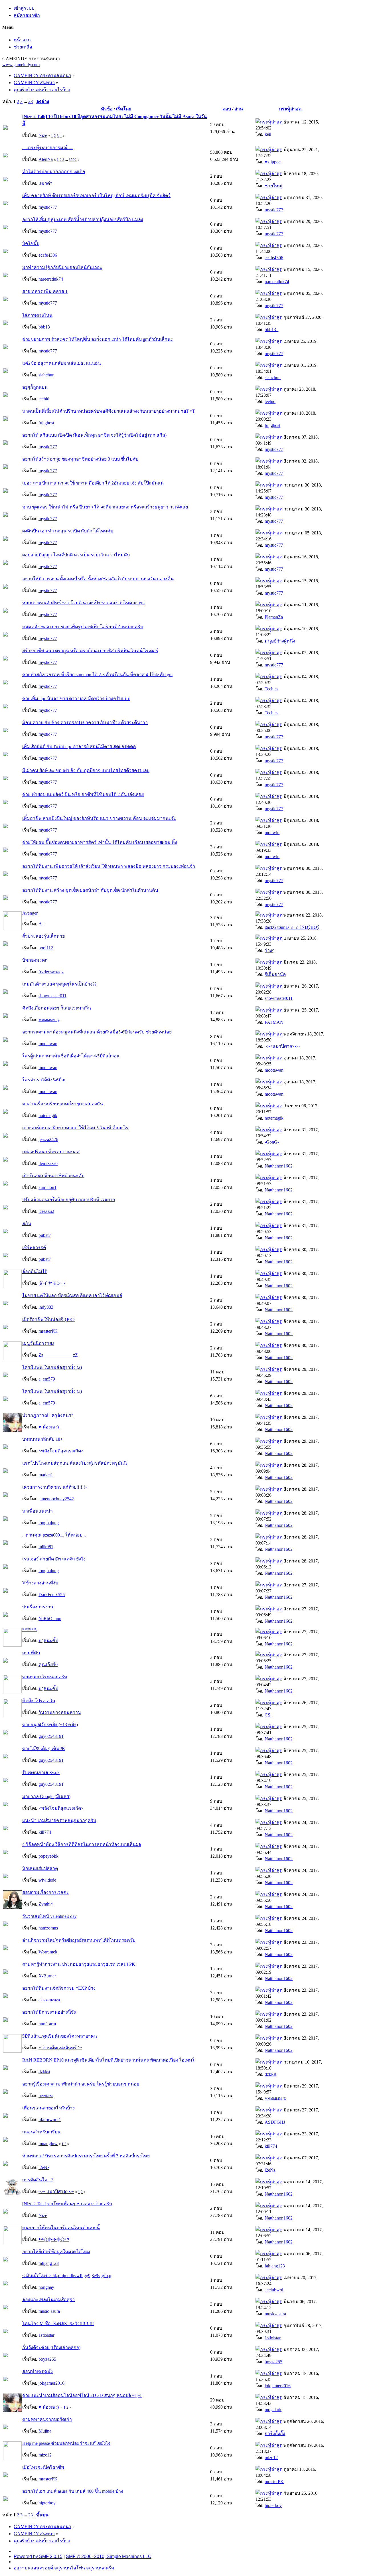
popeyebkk (48, 1856)
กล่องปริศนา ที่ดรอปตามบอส (51, 1152)
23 (31, 101)
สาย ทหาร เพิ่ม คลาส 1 (45, 291)
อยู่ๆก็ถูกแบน (35, 387)
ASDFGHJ (275, 2122)
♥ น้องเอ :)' (49, 1427)
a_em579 (47, 1379)
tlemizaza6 (48, 1163)
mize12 (45, 2455)
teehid (44, 399)
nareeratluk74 (51, 279)
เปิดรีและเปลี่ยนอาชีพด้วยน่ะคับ (53, 1176)
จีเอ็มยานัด (275, 974)
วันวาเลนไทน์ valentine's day (49, 1916)
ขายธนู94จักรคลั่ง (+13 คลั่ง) (50, 1725)
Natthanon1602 (279, 1166)
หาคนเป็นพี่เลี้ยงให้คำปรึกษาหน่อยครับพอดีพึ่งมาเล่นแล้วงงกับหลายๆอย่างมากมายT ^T (109, 411)
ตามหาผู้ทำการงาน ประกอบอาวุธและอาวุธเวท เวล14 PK (79, 1964)
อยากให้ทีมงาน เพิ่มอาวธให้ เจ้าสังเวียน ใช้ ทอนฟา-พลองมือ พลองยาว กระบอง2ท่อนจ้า (109, 866)
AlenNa (46, 159)
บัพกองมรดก (35, 960)
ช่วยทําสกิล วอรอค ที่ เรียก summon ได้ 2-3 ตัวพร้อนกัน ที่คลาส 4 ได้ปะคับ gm (97, 675)
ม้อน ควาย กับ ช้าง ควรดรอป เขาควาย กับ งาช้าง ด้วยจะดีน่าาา (85, 722)
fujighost (46, 423)
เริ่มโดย (124, 109)
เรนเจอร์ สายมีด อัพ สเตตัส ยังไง (54, 1559)
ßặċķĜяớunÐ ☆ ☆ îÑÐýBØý (292, 927)
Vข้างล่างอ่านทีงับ (40, 1583)
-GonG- (272, 1142)
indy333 (46, 1307)
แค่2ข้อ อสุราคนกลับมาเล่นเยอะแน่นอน (62, 363)
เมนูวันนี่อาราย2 (38, 1343)
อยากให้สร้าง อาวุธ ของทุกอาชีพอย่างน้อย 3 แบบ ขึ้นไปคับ (80, 459)
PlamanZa (274, 617)
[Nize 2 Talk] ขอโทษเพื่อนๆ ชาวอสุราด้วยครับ (67, 2204)
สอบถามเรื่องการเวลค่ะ (46, 1892)
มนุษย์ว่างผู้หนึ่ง (280, 641)
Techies (271, 689)
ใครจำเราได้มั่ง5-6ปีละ (44, 1080)
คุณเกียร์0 (48, 1664)
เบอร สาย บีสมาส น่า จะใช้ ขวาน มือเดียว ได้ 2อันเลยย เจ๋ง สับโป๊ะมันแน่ (93, 483)
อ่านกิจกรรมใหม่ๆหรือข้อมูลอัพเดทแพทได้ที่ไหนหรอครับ (79, 1940)
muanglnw (48, 2144)
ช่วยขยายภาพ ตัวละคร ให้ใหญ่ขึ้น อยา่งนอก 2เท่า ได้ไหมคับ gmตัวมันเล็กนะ (98, 339)
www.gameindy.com (21, 65)
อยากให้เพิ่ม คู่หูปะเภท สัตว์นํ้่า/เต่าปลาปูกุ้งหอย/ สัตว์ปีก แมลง (83, 219)
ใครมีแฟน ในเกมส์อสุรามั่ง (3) (52, 1391)
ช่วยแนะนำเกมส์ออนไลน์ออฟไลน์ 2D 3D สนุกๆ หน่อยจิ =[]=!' (82, 2395)
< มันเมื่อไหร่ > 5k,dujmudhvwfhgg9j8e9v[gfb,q (67, 2276)
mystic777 (48, 207)
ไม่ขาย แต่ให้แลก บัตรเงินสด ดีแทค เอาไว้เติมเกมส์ (72, 1295)
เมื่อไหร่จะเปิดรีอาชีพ (43, 2467)
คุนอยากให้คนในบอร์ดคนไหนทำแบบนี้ (61, 2228)
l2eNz (44, 2167)
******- (30, 1630)
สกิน (27, 1224)
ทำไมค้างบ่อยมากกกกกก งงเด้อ (54, 172)
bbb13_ (45, 327)
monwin (272, 833)
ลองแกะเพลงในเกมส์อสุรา (48, 2300)
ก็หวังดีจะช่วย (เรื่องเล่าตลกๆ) (51, 2347)
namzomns (48, 1928)
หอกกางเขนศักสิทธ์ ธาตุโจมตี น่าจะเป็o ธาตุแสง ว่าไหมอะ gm (83, 603)
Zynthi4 (46, 1904)
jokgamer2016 (51, 2383)
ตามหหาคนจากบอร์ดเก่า (47, 2419)
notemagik (48, 1115)
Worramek (48, 1952)
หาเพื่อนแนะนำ (37, 1511)
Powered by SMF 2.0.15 (38, 2556)
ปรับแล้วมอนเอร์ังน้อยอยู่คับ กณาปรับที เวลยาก (69, 1200)
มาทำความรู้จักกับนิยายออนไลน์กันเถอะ (62, 267)
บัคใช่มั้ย (31, 243)
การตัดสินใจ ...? (38, 2180)
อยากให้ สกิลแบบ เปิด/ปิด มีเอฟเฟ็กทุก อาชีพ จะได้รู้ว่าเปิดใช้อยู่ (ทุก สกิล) (94, 435)
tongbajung (49, 1523)
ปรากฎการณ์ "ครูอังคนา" (48, 1415)
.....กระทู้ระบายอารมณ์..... (48, 148)
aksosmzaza (49, 2000)
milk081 (46, 1547)
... (26, 101)
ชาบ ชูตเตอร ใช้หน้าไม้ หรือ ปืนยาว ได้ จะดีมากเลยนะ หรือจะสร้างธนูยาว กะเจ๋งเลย (105, 507)
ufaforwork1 (50, 2120)
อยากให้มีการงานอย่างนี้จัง (49, 2012)
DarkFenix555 (52, 1595)
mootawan (48, 1044)
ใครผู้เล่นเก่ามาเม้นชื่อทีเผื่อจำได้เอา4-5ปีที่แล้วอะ (71, 1056)
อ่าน (239, 109)
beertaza (46, 2096)
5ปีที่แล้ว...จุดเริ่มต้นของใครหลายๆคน (60, 2036)
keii (268, 134)
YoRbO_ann (50, 1619)
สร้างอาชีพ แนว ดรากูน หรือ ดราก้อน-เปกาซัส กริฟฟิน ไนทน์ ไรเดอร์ (90, 651)
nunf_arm (47, 2024)
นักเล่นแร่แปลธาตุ (40, 1868)
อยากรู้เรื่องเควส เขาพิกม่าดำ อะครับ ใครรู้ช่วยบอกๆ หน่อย (81, 2084)
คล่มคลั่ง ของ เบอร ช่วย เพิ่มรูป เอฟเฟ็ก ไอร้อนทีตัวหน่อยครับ (83, 627)
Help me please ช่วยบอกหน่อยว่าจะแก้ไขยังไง (66, 2443)
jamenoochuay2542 (56, 1499)
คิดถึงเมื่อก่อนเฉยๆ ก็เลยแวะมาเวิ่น (57, 1008)
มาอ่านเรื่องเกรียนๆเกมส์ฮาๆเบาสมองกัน (63, 1104)
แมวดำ (45, 183)
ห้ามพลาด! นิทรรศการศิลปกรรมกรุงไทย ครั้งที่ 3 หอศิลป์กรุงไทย (86, 2156)
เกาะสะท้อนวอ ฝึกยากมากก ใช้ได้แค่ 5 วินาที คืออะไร (75, 1128)
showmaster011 (52, 996)
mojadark (273, 2410)
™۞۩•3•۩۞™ (54, 2239)
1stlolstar (46, 2335)
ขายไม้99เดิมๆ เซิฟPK (44, 1749)
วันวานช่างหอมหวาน (60, 1712)
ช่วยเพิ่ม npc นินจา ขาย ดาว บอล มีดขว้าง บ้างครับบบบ (76, 699)
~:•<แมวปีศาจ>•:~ (282, 1046)
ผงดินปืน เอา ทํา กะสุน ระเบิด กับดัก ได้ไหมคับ (68, 531)
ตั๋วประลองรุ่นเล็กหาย (43, 936)
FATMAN (274, 1022)
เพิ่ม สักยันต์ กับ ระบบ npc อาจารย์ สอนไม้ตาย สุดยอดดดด (79, 746)
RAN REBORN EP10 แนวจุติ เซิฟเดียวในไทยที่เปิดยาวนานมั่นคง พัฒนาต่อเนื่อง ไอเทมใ (108, 2060)
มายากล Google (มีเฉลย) (46, 1796)
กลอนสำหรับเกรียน (41, 2132)
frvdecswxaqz (51, 972)
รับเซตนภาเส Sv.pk (41, 1773)
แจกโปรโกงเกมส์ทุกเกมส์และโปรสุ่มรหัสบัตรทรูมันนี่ (75, 1463)
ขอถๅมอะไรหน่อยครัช (45, 1677)
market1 (46, 1475)
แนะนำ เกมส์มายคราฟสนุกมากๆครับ (59, 1820)
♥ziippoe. (273, 162)
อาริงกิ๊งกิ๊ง (275, 2434)
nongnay (46, 2287)
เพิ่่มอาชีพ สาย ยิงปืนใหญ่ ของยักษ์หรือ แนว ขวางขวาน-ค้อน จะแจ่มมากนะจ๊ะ (99, 818)
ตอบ (227, 109)
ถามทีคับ (31, 1653)
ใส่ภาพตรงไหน (37, 315)
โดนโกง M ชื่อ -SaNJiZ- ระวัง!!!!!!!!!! (58, 2323)
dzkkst (44, 2072)
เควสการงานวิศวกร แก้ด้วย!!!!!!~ (55, 1487)
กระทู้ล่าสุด (291, 109)
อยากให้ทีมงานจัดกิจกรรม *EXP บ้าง (59, 1988)
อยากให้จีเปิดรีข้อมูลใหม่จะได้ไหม (56, 2252)
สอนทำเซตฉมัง (37, 2371)
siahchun (46, 375)
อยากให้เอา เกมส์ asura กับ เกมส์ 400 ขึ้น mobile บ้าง (73, 2491)
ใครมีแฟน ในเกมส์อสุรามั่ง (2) (52, 1367)
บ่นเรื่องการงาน (38, 1607)
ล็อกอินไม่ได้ (35, 1271)
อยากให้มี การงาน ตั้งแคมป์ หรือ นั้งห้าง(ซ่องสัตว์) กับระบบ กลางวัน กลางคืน (98, 579)
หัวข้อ (107, 109)
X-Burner (47, 1976)
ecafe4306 (48, 255)
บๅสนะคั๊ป (48, 1640)
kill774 (45, 1832)
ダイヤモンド (52, 1283)
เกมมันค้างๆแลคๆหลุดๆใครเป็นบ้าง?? (59, 984)
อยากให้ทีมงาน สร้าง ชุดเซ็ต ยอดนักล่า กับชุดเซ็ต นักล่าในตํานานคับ (90, 890)
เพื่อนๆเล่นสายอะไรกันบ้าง (48, 2108)
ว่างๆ (270, 950)
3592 (73, 160)
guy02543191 (51, 1736)
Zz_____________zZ (58, 1355)
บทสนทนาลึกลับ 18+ (42, 1439)
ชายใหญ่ (273, 186)
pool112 (46, 948)
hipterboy (47, 2503)
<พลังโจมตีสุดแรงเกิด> (61, 1451)
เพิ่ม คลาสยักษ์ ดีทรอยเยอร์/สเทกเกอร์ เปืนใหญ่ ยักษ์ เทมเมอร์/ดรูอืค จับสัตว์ (96, 195)
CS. (268, 1715)
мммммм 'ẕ (49, 1020)
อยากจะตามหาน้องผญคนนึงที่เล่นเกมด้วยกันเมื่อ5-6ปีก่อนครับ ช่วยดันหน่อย (97, 1032)
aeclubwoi (274, 2290)
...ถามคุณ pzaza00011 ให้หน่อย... (54, 1535)
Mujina (45, 2431)
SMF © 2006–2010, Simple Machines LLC (109, 2556)
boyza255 (47, 2359)
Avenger (30, 913)
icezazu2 (46, 1211)
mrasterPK (48, 1331)
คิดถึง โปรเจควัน (39, 1701)
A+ (41, 924)
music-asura (49, 2311)
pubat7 (45, 1235)
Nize (43, 135)
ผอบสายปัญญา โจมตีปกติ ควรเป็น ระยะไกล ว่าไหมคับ (76, 555)
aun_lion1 (47, 1187)
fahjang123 (49, 2263)
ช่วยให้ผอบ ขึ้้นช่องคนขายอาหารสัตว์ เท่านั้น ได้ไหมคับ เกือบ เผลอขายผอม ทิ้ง (100, 842)
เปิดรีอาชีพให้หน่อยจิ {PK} (49, 1319)
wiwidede (47, 1880)
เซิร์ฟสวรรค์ (34, 1248)
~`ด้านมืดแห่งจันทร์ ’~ (60, 2048)
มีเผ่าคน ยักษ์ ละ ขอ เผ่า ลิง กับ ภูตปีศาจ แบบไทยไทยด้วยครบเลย (86, 770)
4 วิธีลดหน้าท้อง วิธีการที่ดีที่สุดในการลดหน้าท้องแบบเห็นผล (82, 1844)
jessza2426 (48, 1139)
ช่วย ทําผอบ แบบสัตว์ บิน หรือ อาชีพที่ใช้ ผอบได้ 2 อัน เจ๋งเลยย (83, 794)
